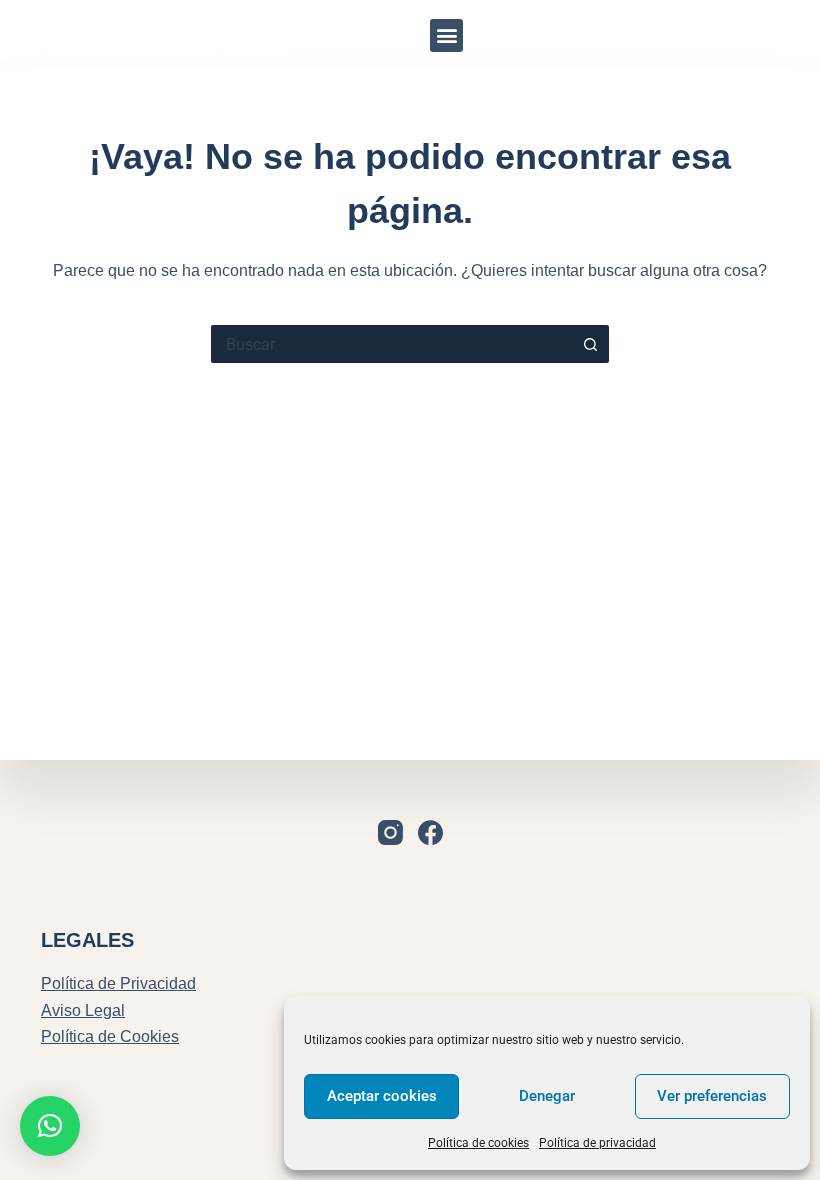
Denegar (547, 1096)
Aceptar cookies (382, 1096)
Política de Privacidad (118, 983)
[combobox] (391, 344)
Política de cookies (478, 1143)
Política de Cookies (110, 1036)
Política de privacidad (597, 1143)
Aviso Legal (83, 1010)
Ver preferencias (712, 1096)
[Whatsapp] (689, 35)
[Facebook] (430, 832)
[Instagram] (744, 35)
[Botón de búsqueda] (590, 344)
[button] (446, 35)
